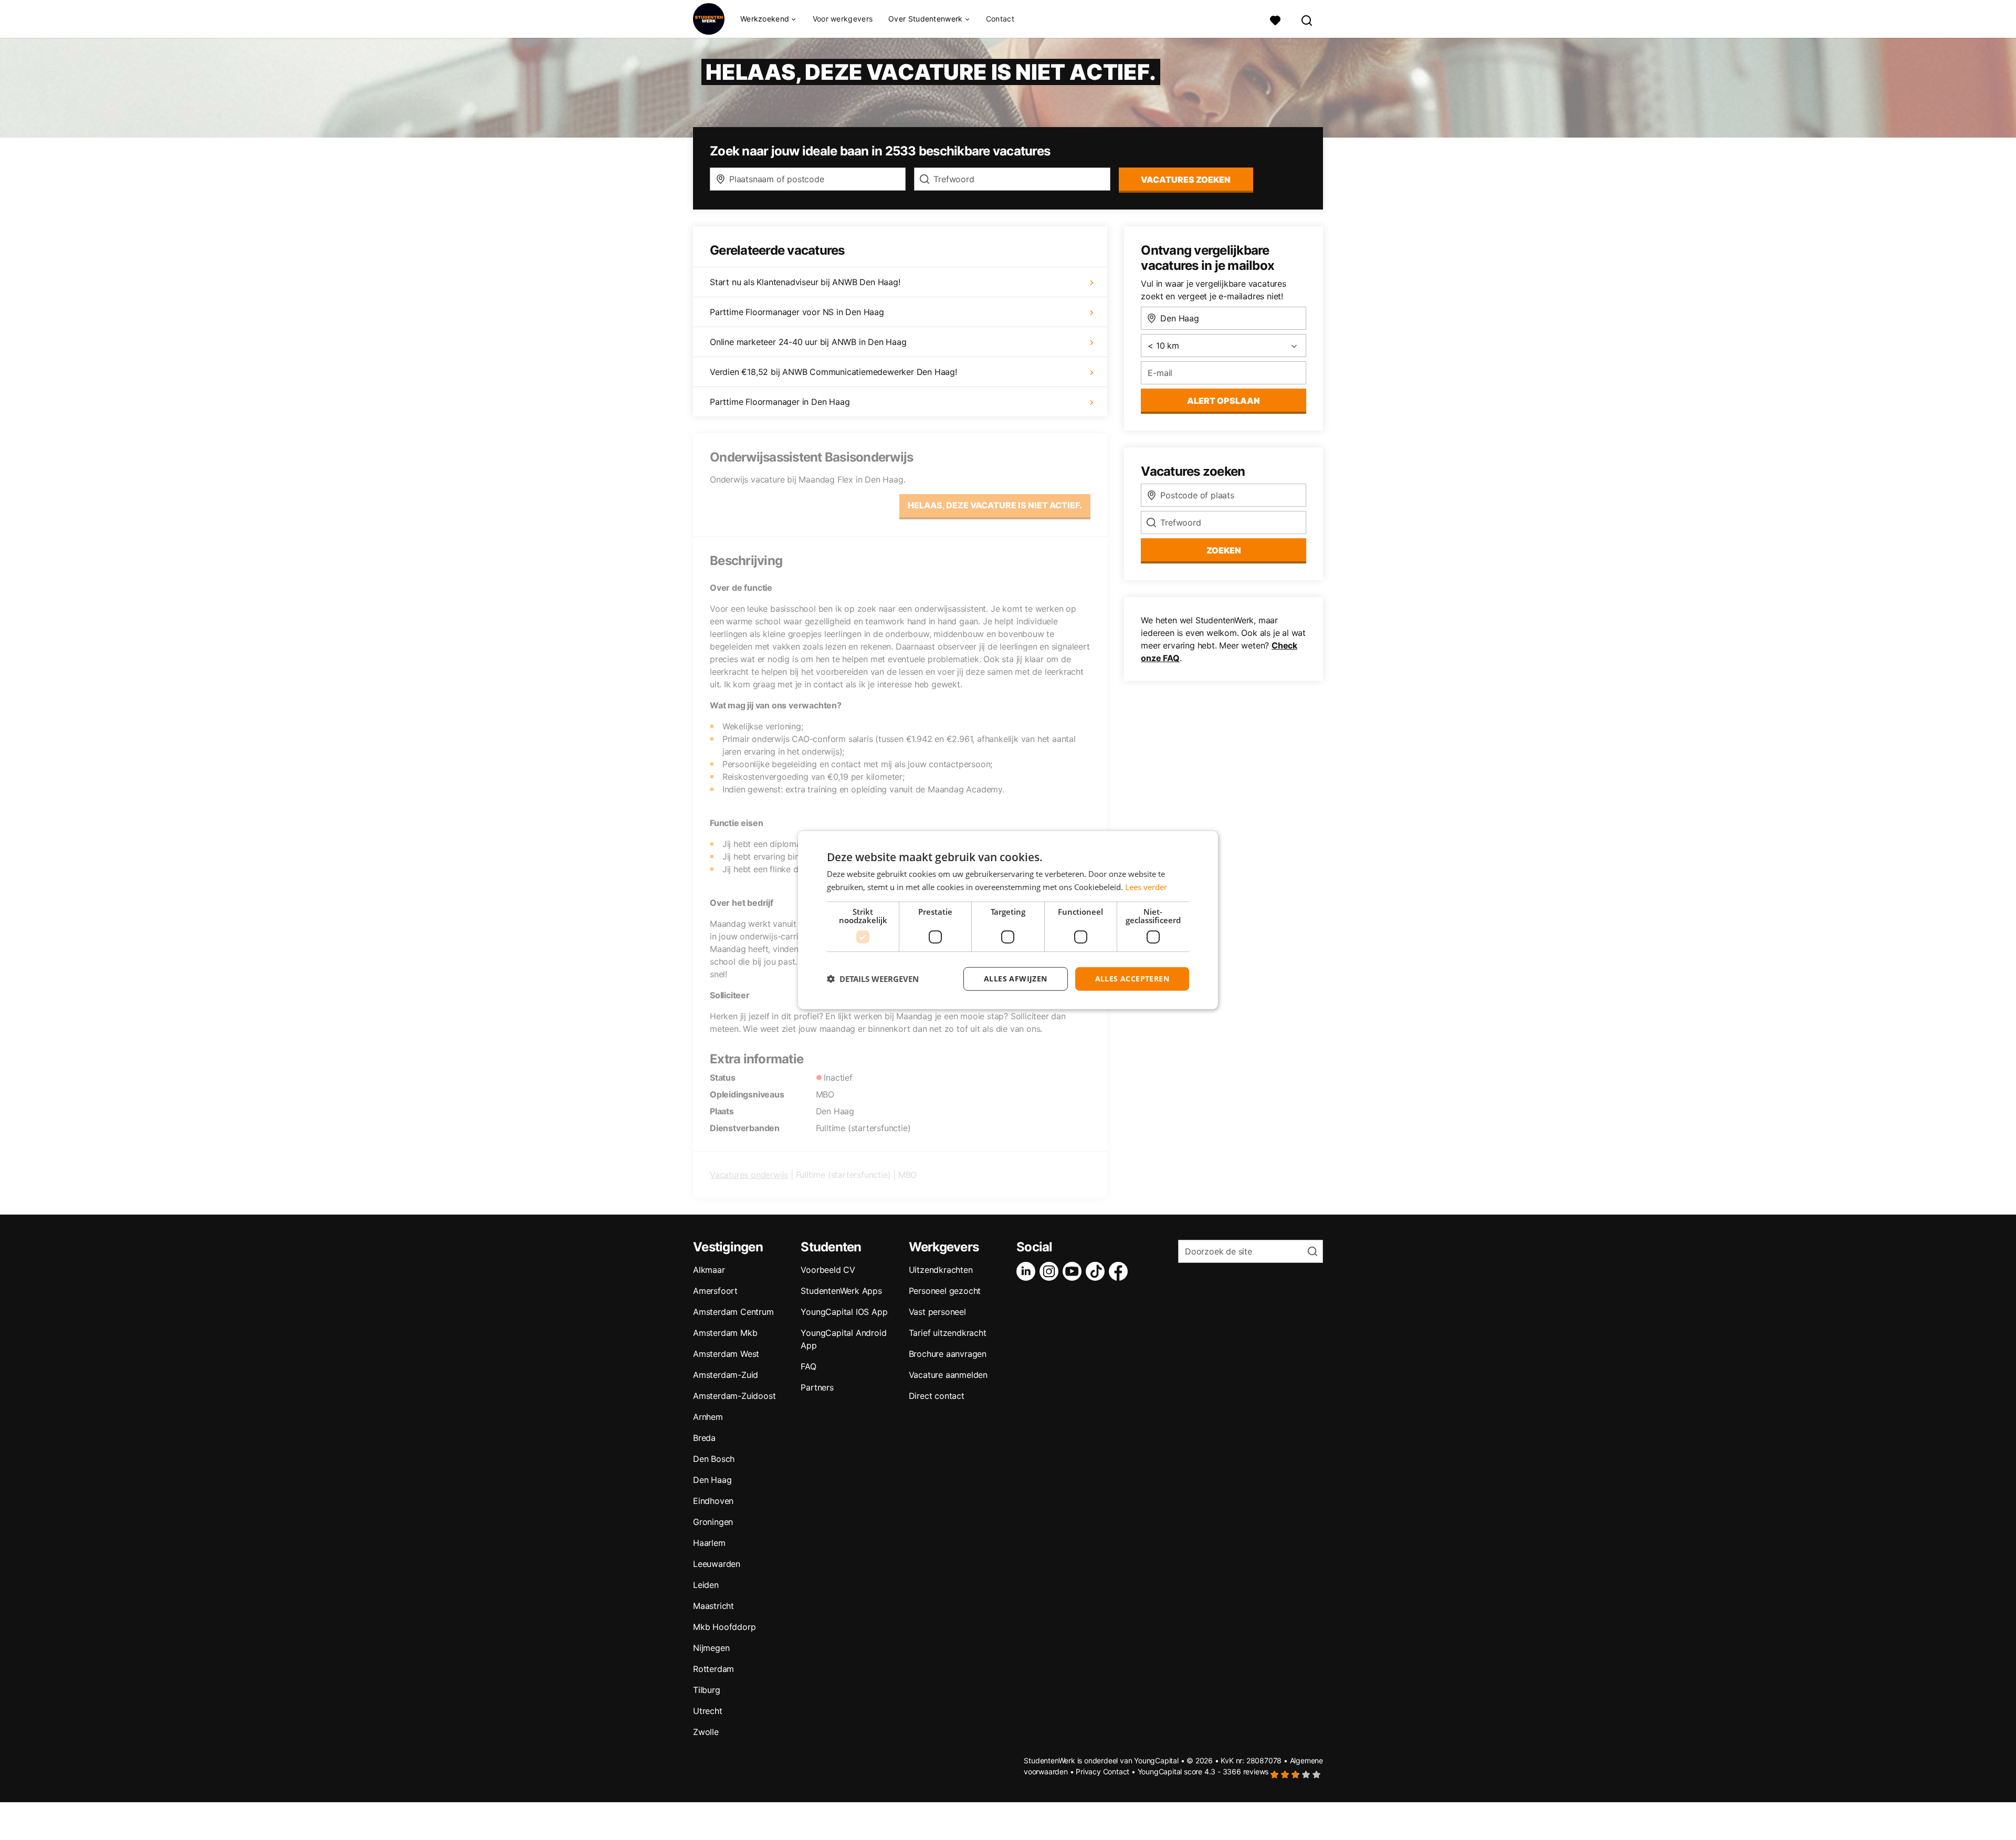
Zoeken (1224, 550)
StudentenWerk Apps (841, 1291)
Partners (817, 1387)
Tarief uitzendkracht (948, 1333)
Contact (1000, 19)
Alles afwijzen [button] (1016, 979)
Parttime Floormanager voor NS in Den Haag (797, 312)
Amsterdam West (726, 1354)
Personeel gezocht (945, 1291)
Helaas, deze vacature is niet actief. (995, 505)
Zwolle (706, 1732)
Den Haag (712, 1480)
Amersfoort (715, 1291)
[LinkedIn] (1028, 1271)
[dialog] (1008, 920)
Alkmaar (709, 1270)
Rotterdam (713, 1669)
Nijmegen (711, 1648)
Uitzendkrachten (941, 1270)
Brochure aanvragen (948, 1354)
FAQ (808, 1366)
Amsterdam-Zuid (726, 1375)
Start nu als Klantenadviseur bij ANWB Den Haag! (805, 282)
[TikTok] (1097, 1271)
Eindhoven (713, 1501)
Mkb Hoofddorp (724, 1627)
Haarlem (709, 1543)
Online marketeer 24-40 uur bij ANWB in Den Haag (808, 342)
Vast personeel (937, 1312)
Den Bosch (714, 1459)
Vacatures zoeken (1186, 180)
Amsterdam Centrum (733, 1312)
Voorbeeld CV (828, 1270)
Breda (704, 1438)
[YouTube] (1074, 1271)
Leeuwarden (717, 1564)
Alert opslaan (1224, 401)
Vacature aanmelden (948, 1375)
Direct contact (937, 1396)
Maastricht (713, 1606)
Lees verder (1146, 887)
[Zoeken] (1307, 19)
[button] (873, 979)
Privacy (1088, 1771)
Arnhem (708, 1417)
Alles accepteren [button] (1132, 979)
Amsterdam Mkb (725, 1333)
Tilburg (707, 1690)
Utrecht (708, 1711)
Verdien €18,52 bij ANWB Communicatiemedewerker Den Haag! (833, 372)
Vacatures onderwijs (749, 1175)
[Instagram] (1051, 1271)
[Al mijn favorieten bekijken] (1275, 19)
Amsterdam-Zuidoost (734, 1396)
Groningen (713, 1522)
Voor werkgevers (843, 19)
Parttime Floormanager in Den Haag (780, 402)
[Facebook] (1120, 1271)
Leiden (706, 1585)
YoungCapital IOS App (844, 1312)
